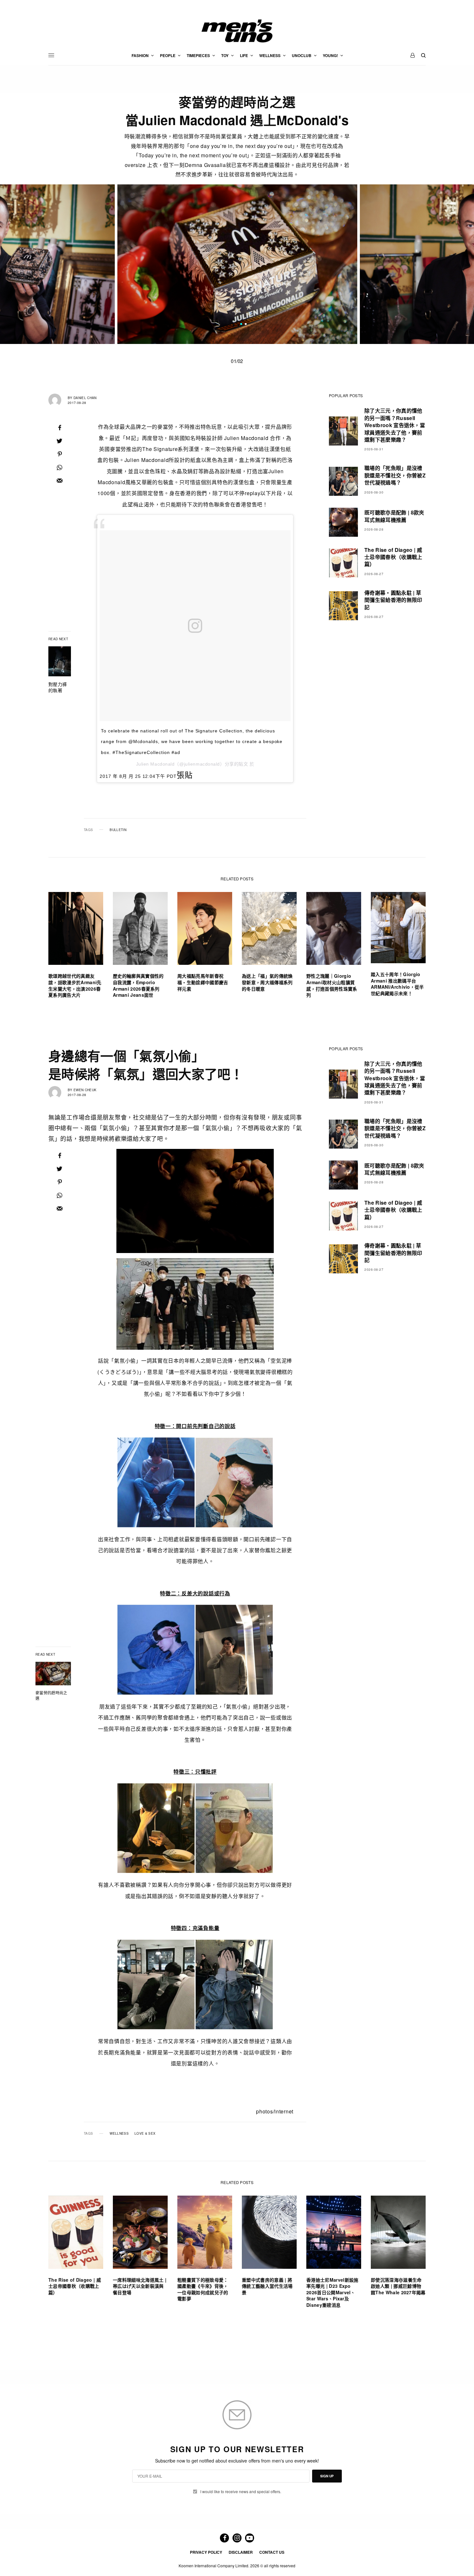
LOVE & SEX (145, 2133)
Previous (70, 264)
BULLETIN (118, 830)
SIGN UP (327, 2476)
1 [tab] (241, 325)
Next (404, 264)
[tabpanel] (237, 264)
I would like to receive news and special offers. (241, 2492)
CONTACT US (272, 2552)
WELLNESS (119, 2133)
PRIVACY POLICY (206, 2552)
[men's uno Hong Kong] (237, 31)
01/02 (237, 361)
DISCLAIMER (241, 2552)
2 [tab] (246, 325)
